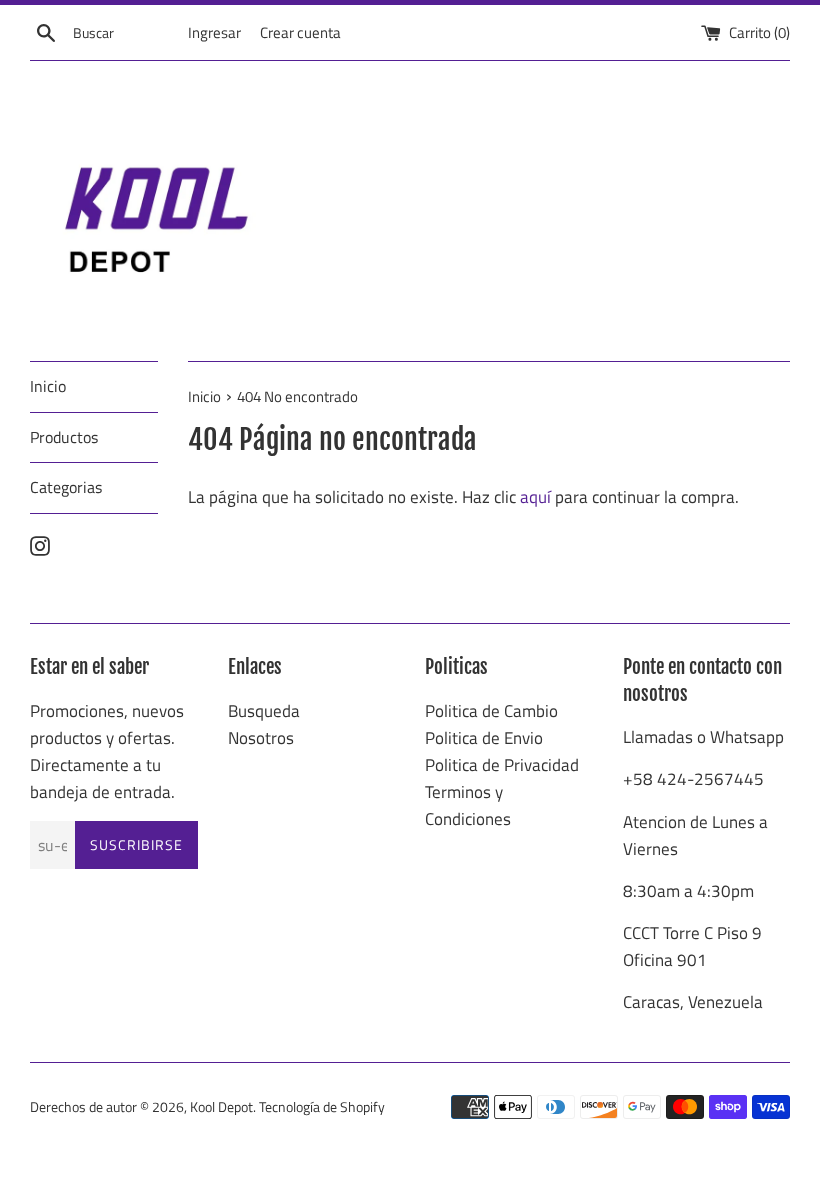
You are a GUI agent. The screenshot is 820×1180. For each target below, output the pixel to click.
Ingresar (214, 32)
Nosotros (261, 738)
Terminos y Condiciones (468, 805)
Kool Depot (221, 1107)
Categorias (66, 487)
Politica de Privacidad (502, 765)
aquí (535, 497)
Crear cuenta (300, 32)
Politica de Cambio (491, 711)
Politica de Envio (484, 738)
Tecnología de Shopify (322, 1107)
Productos (64, 437)
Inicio (48, 386)
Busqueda (264, 711)
